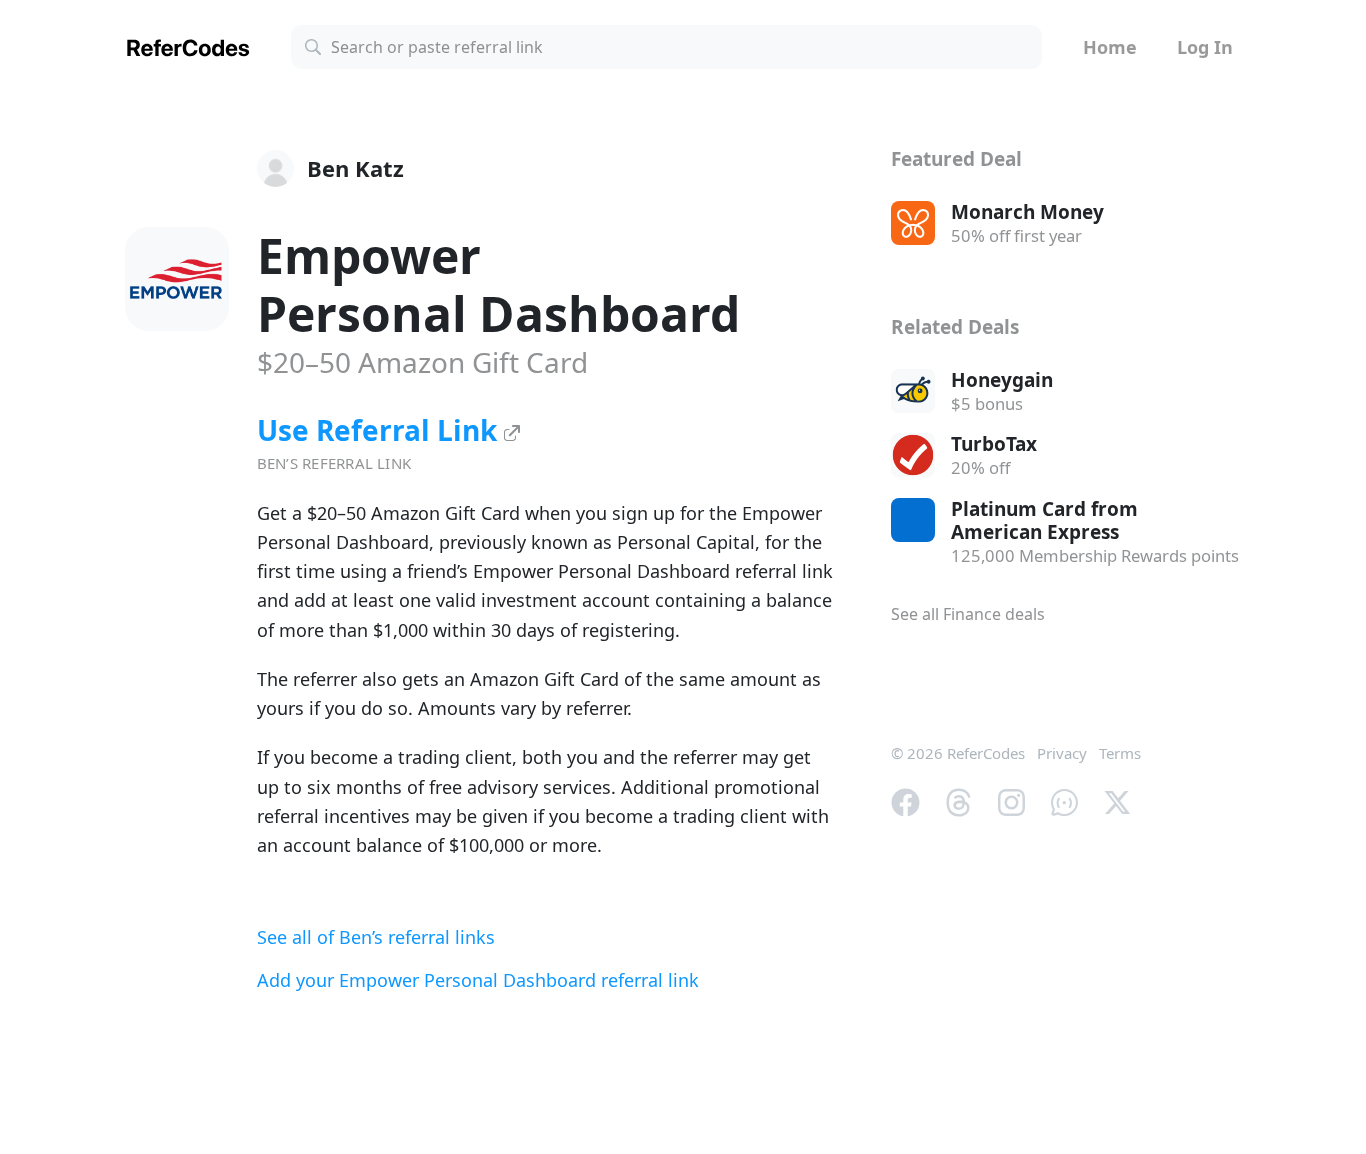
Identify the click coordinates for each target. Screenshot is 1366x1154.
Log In (1205, 47)
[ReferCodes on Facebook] (905, 801)
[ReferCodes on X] (1117, 801)
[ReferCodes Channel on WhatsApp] (1064, 801)
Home (1110, 47)
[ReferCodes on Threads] (958, 801)
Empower (498, 284)
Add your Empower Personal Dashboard (478, 980)
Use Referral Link (380, 430)
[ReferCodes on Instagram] (1011, 801)
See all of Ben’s (376, 937)
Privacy (1062, 753)
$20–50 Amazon (422, 362)
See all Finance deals (968, 614)
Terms (1120, 753)
